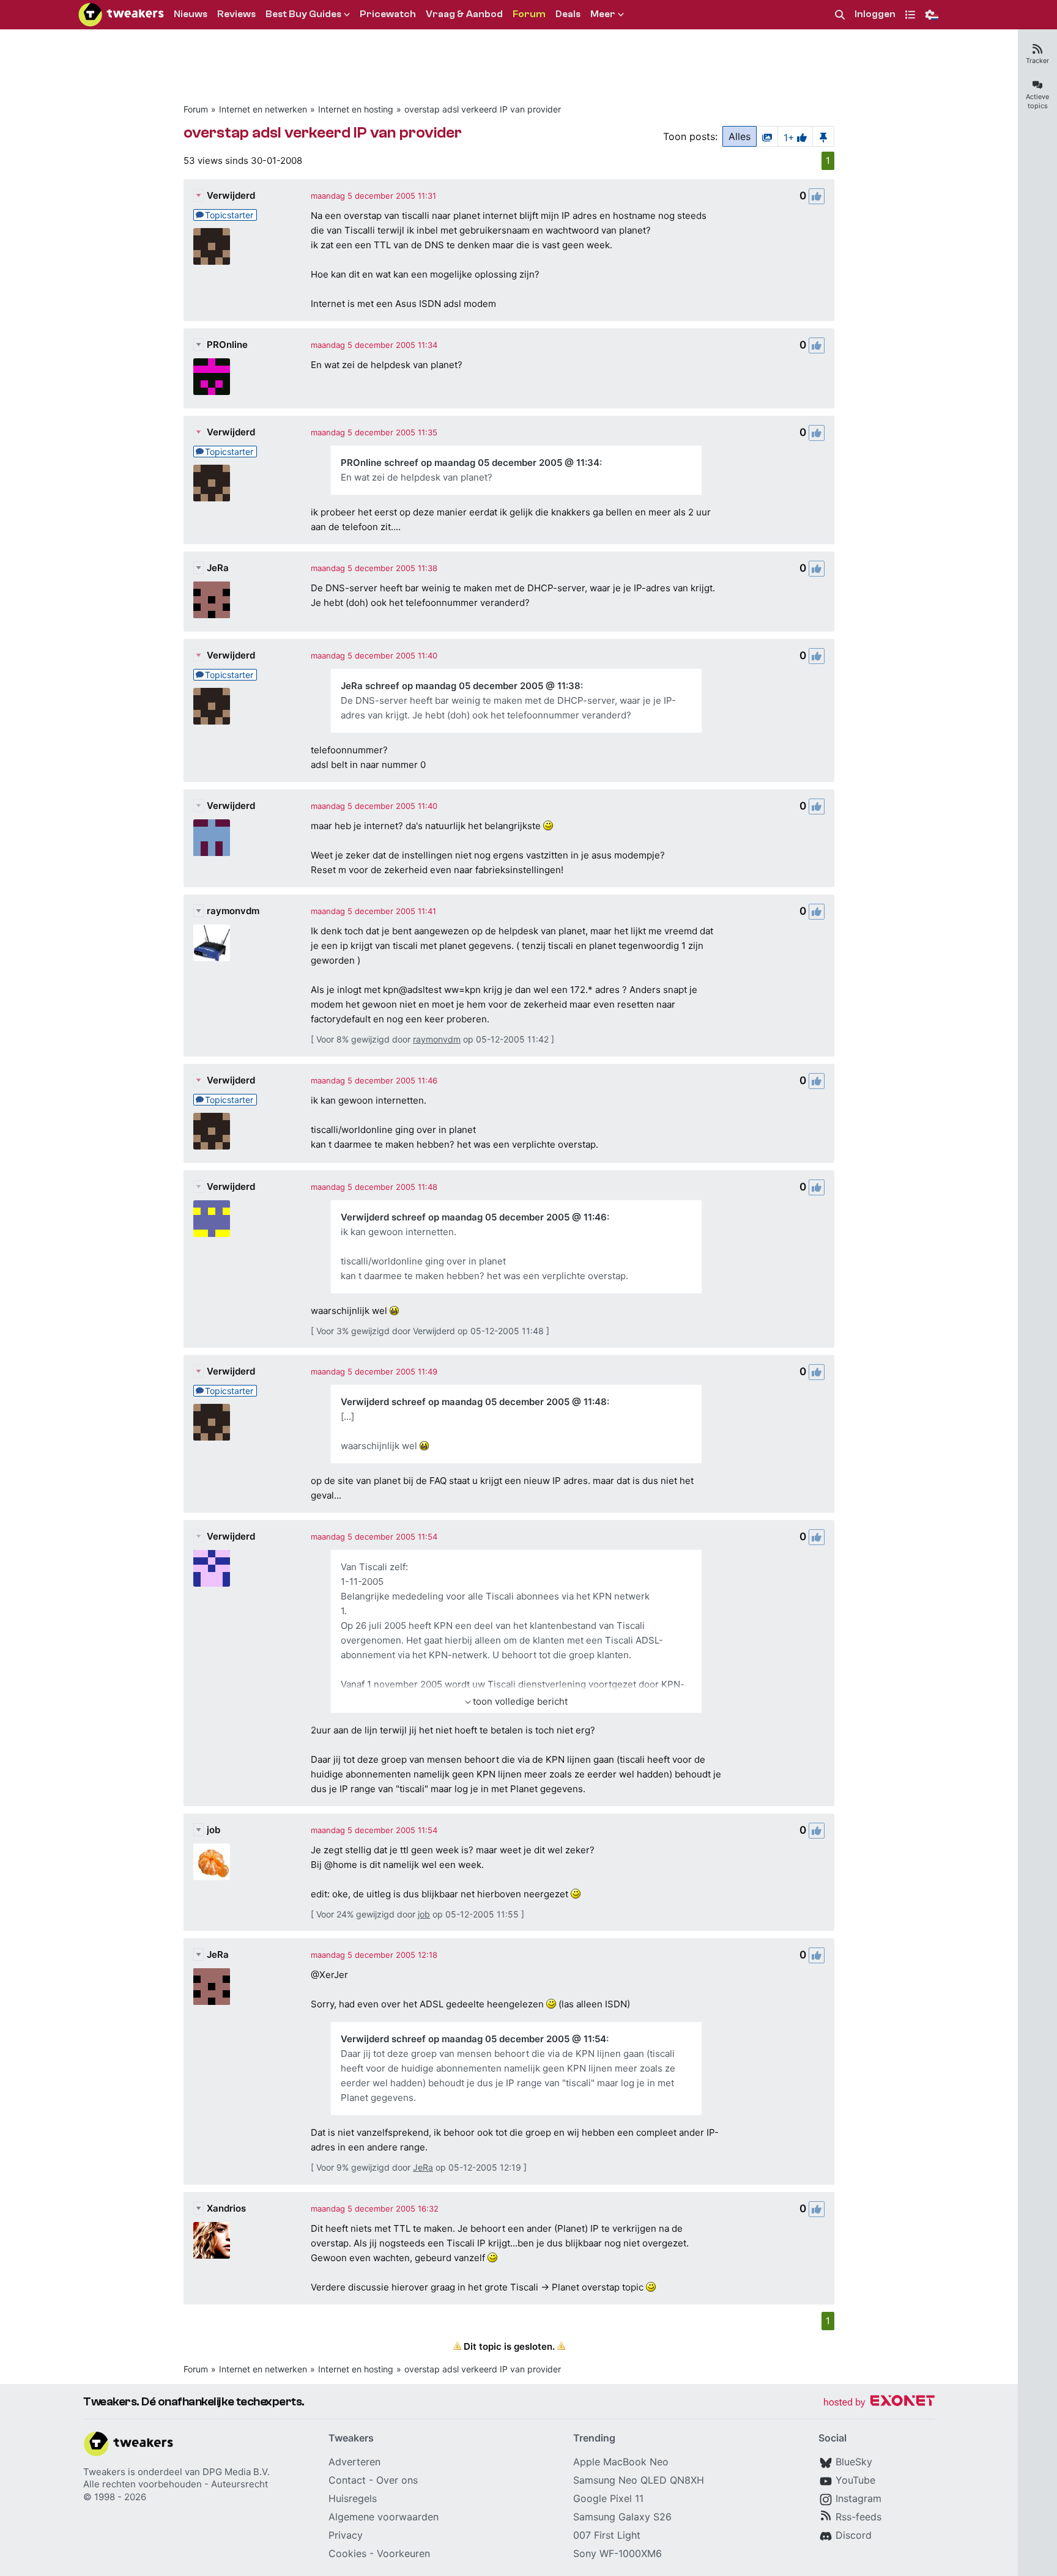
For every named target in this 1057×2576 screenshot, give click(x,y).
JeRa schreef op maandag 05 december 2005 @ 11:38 (461, 686)
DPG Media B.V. (236, 2472)
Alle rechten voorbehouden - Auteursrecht (176, 2484)
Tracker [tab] (1037, 61)
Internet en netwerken (263, 109)
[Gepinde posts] (823, 136)
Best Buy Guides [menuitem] (303, 14)
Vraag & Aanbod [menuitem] (464, 14)
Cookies (347, 2553)
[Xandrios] (212, 2240)
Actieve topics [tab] (1037, 101)
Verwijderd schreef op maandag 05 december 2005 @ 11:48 (474, 1402)
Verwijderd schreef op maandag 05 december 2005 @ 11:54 (473, 2039)
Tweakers (104, 2472)
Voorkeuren (403, 2553)
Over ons (397, 2480)
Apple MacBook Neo (621, 2462)
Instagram (859, 2498)
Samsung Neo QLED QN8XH (639, 2480)
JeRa (218, 568)
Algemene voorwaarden (384, 2517)
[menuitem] (840, 15)
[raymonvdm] (212, 943)
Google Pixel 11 (608, 2498)
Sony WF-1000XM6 (618, 2553)
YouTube (855, 2480)
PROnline (227, 345)
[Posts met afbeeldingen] (767, 136)
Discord (854, 2535)
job (213, 1830)
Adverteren (354, 2462)
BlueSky (854, 2462)
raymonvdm (233, 911)
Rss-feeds (859, 2517)
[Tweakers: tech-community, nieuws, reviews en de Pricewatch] (121, 15)
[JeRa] (212, 600)
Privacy (346, 2535)
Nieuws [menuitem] (191, 14)
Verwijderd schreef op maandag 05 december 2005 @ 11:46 (474, 1217)
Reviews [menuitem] (236, 14)
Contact (347, 2480)
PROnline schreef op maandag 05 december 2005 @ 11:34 (470, 463)
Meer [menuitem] (603, 14)
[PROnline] (212, 377)
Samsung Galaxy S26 (622, 2517)
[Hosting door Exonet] (879, 2403)
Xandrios (226, 2208)
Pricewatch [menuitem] (388, 14)
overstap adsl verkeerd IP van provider (483, 109)
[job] (212, 1862)
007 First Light (607, 2535)
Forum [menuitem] (529, 14)
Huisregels (353, 2498)
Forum (196, 109)
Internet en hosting (356, 109)
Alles (740, 136)
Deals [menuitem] (568, 14)
